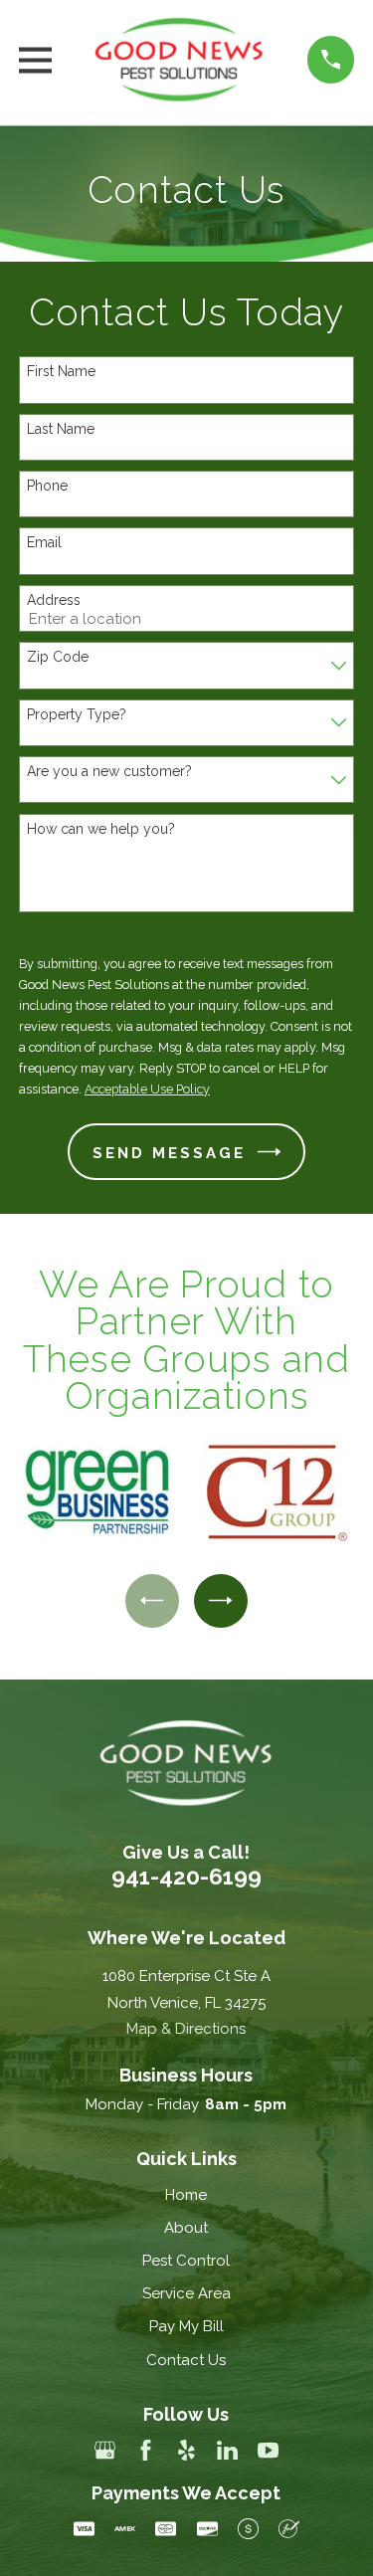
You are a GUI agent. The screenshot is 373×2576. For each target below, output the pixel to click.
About (186, 2228)
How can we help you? (101, 829)
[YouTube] (268, 2450)
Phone (47, 486)
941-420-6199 (186, 1877)
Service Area (186, 2293)
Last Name (61, 429)
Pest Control (186, 2261)
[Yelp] (186, 2450)
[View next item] (221, 1601)
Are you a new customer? (109, 771)
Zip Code (58, 657)
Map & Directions (186, 2029)
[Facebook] (146, 2450)
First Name (61, 371)
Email (44, 542)
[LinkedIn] (227, 2450)
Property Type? (77, 714)
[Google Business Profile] (105, 2450)
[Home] (180, 60)
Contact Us (186, 2360)
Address (54, 600)
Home (186, 2195)
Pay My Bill (186, 2326)
